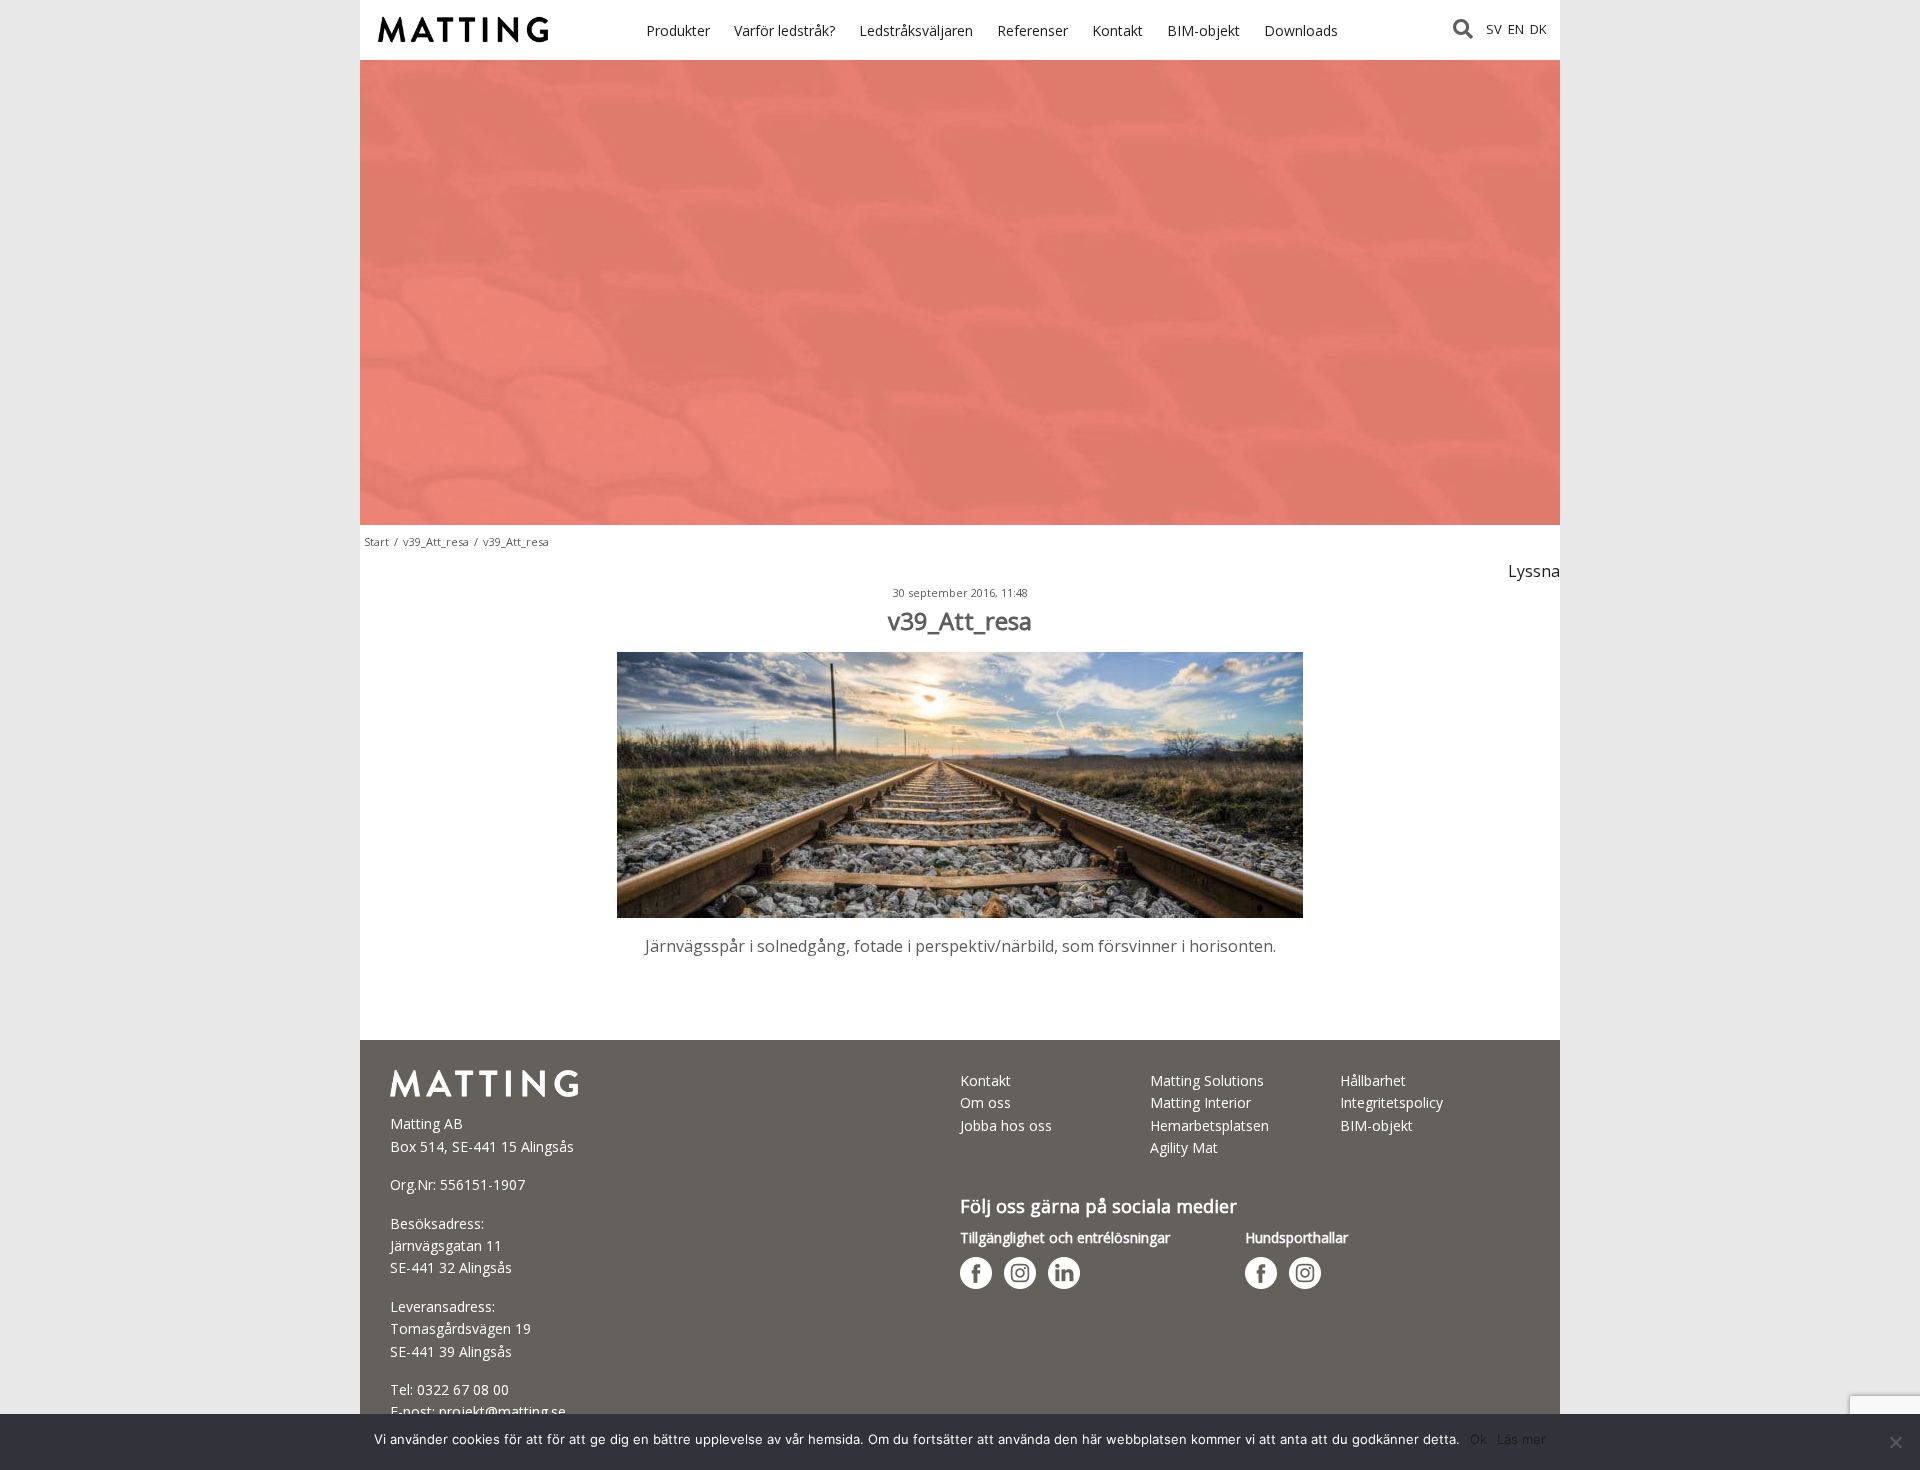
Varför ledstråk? (784, 30)
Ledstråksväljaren (916, 30)
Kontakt (1117, 30)
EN (1516, 29)
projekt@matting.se (502, 1411)
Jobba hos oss (1006, 1125)
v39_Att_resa (436, 541)
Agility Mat (1184, 1147)
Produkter (678, 30)
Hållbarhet (1373, 1080)
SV (1494, 29)
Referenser (1032, 30)
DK (1538, 29)
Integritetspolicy (1391, 1102)
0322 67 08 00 (463, 1389)
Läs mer (1521, 1439)
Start (376, 541)
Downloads (1301, 30)
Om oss (985, 1102)
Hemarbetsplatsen (1209, 1125)
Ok (1478, 1439)
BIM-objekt (1203, 30)
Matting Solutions (1207, 1080)
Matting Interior (1200, 1102)
